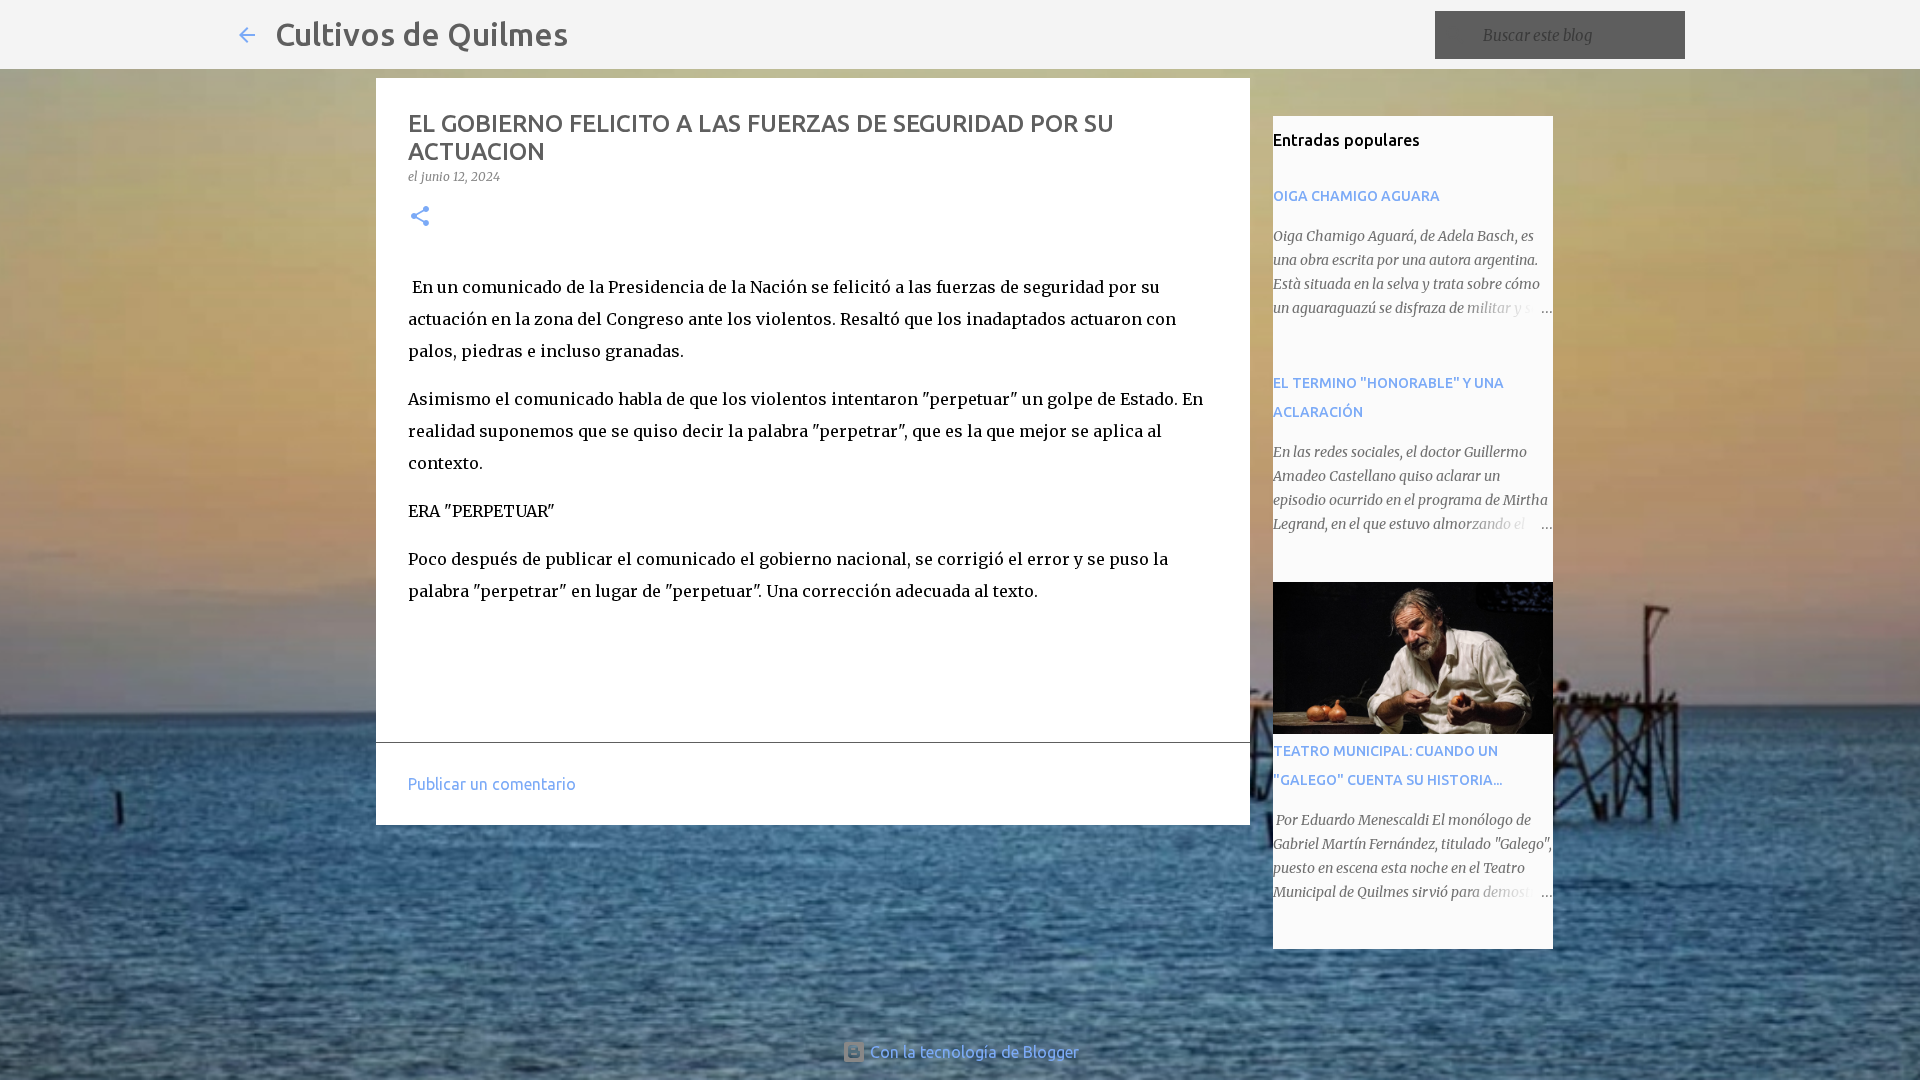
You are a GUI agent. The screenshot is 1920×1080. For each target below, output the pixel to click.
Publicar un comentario (492, 784)
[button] (420, 217)
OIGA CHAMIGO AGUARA (1356, 196)
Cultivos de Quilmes (421, 34)
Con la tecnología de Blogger (972, 1052)
